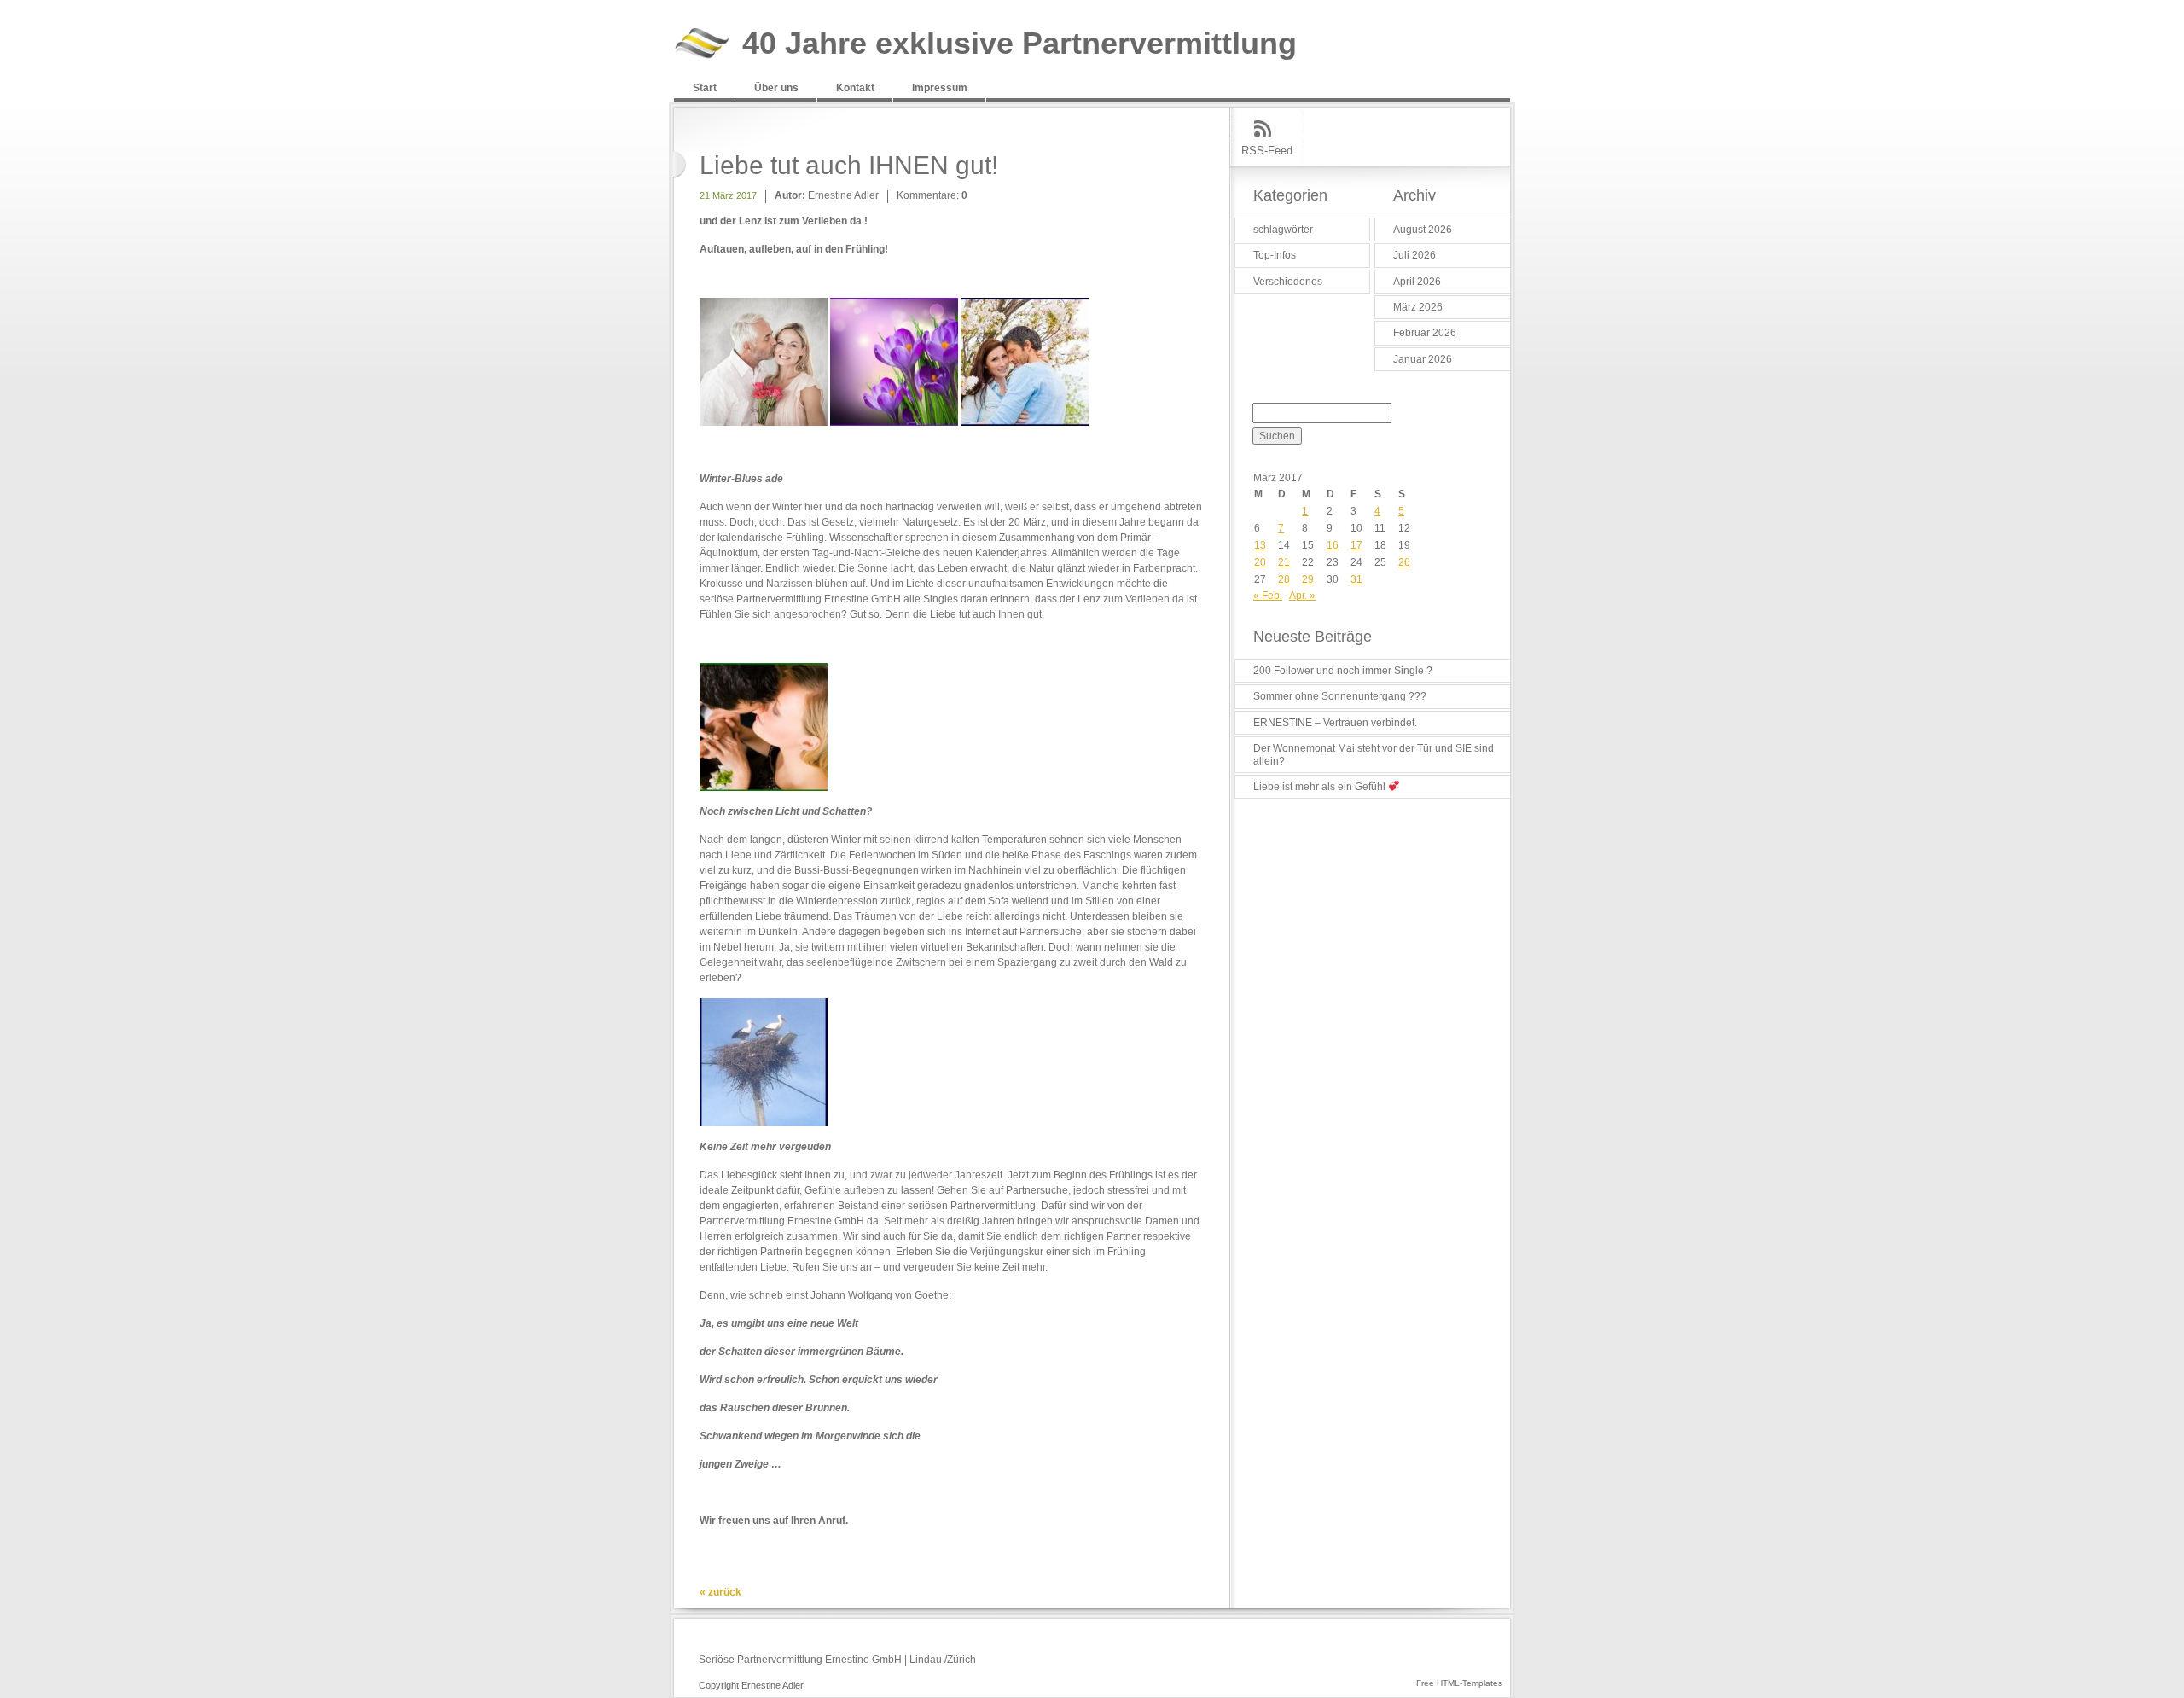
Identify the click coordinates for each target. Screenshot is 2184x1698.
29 (1308, 579)
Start (705, 88)
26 (1404, 562)
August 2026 (1423, 230)
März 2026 (1418, 307)
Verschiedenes (1288, 282)
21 (1284, 562)
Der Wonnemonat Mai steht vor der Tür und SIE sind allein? (1374, 754)
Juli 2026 (1414, 255)
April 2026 (1417, 282)
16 (1333, 545)
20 (1260, 562)
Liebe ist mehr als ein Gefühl (1321, 787)
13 (1260, 545)
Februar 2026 (1425, 333)
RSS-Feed (1267, 151)
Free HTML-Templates (1459, 1683)
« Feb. (1268, 596)
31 (1356, 579)
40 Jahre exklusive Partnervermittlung (1019, 44)
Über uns (776, 88)
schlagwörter (1283, 230)
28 (1284, 579)
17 (1356, 545)
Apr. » (1302, 596)
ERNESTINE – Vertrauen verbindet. (1335, 723)
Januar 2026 (1423, 359)
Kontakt (855, 88)
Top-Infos (1275, 255)
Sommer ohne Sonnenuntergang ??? (1340, 696)
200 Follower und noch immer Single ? (1343, 671)
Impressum (940, 88)
